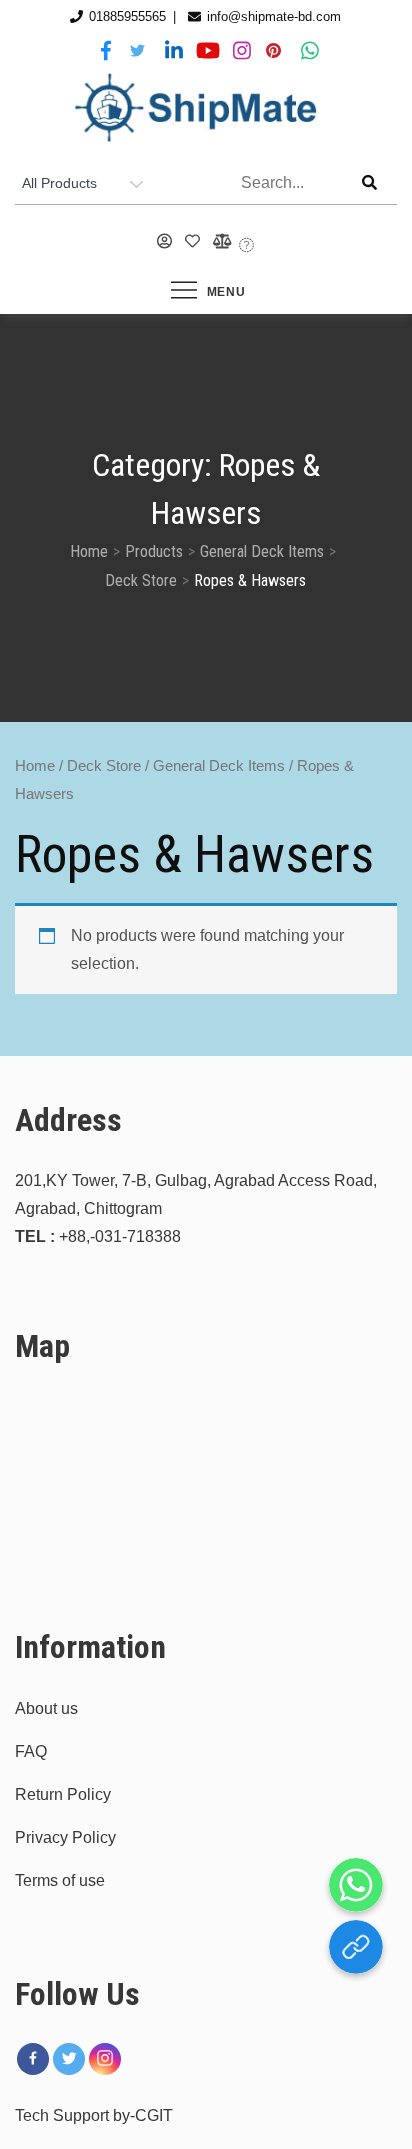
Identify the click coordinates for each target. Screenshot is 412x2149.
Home (35, 766)
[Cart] (247, 245)
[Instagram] (105, 2059)
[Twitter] (69, 2059)
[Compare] (220, 242)
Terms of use (60, 1880)
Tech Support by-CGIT (94, 2115)
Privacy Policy (65, 1837)
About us (46, 1708)
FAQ (31, 1751)
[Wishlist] (193, 242)
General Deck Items (219, 766)
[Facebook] (33, 2059)
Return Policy (63, 1794)
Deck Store (104, 766)
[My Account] (165, 242)
